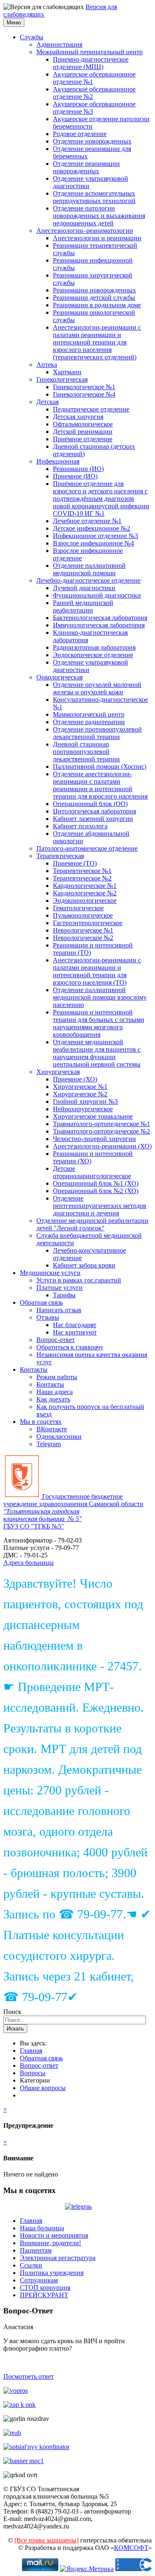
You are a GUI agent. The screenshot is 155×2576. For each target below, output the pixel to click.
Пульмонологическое (83, 915)
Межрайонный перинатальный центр (89, 52)
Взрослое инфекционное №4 (93, 543)
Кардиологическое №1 (85, 886)
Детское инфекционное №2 (92, 528)
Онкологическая (60, 677)
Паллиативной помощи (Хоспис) (100, 767)
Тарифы (64, 1295)
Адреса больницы (29, 1563)
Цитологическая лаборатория (94, 811)
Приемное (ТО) (75, 863)
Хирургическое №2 (80, 1094)
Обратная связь (41, 1302)
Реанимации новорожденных (94, 290)
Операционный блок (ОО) (90, 804)
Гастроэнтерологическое (88, 923)
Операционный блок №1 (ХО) (96, 1183)
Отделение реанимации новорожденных (86, 167)
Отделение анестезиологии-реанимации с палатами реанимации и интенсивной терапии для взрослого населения (100, 785)
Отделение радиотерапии (89, 722)
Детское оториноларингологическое (92, 1172)
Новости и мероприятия (54, 2235)
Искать (15, 2029)
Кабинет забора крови (84, 1265)
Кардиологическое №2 (85, 893)
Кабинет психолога (80, 826)
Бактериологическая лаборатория (100, 618)
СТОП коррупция (45, 2288)
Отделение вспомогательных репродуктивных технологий (94, 197)
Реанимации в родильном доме (97, 305)
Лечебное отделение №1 (87, 521)
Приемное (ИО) (75, 476)
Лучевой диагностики (84, 588)
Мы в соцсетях (41, 1422)
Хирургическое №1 (80, 1087)
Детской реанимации (83, 432)
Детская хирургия (78, 417)
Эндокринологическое (85, 901)
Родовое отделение (80, 134)
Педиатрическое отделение (91, 409)
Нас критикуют (75, 1332)
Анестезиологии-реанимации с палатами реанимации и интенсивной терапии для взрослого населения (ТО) (97, 971)
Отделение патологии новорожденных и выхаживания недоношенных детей (99, 216)
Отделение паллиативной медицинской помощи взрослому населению (100, 997)
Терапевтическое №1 (82, 871)
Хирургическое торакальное (93, 1116)
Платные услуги (60, 1288)
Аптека (47, 365)
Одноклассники (59, 1436)
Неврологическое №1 (83, 930)
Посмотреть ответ (29, 2376)
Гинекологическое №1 (84, 387)
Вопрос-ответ (56, 1340)
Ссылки (31, 2265)
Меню (14, 23)
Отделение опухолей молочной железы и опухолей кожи (97, 688)
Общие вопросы (43, 2088)
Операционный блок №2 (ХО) (96, 1191)
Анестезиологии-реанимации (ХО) (102, 1146)
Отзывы (48, 1317)
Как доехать (53, 1399)
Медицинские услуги (50, 1273)
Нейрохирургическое (83, 1109)
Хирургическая (58, 1072)
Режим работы (57, 1377)
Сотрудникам (39, 2280)
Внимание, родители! (50, 2243)
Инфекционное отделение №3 (95, 536)
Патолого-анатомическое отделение (87, 848)
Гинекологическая (62, 379)
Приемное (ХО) (75, 1079)
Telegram (49, 1444)
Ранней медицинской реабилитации (83, 606)
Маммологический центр (89, 714)
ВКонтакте (52, 1429)
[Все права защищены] (46, 2540)
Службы (32, 37)
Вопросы (33, 2073)
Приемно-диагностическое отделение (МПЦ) (91, 63)
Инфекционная (58, 461)
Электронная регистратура (58, 2258)
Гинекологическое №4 (84, 394)
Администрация (59, 44)
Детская (48, 402)
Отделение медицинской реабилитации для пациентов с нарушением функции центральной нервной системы (97, 1053)
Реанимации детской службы (94, 298)
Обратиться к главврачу (70, 1347)
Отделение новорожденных (92, 141)
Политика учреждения (52, 2273)
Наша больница (42, 2228)
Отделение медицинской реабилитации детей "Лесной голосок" (92, 1224)
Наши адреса (55, 1392)
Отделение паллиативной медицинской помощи (89, 569)
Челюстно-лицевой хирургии (94, 1139)
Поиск (12, 2012)
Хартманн (67, 372)
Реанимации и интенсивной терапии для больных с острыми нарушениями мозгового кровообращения (99, 1023)
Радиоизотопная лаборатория (94, 647)
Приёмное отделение (83, 439)
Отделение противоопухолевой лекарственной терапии (97, 733)
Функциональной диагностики (97, 595)
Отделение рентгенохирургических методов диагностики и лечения (100, 1206)
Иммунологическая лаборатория (99, 625)
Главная (31, 2051)
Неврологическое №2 (83, 938)
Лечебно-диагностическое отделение (88, 580)
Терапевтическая (60, 856)
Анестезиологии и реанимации (97, 238)
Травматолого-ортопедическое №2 (101, 1131)
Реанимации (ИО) (78, 469)
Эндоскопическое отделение (93, 655)
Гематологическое (78, 908)
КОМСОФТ (131, 2548)
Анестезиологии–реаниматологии (85, 231)
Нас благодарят (75, 1325)
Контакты (34, 1369)
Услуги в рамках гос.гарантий (79, 1280)
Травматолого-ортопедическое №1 (101, 1124)
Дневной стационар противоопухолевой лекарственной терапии (86, 752)
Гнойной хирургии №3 (85, 1101)
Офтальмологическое (83, 424)
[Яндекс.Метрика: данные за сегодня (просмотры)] (87, 2569)
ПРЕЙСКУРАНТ (44, 2295)
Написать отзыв (59, 1310)
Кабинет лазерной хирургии (93, 819)
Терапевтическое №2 (82, 878)
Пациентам (36, 2250)
